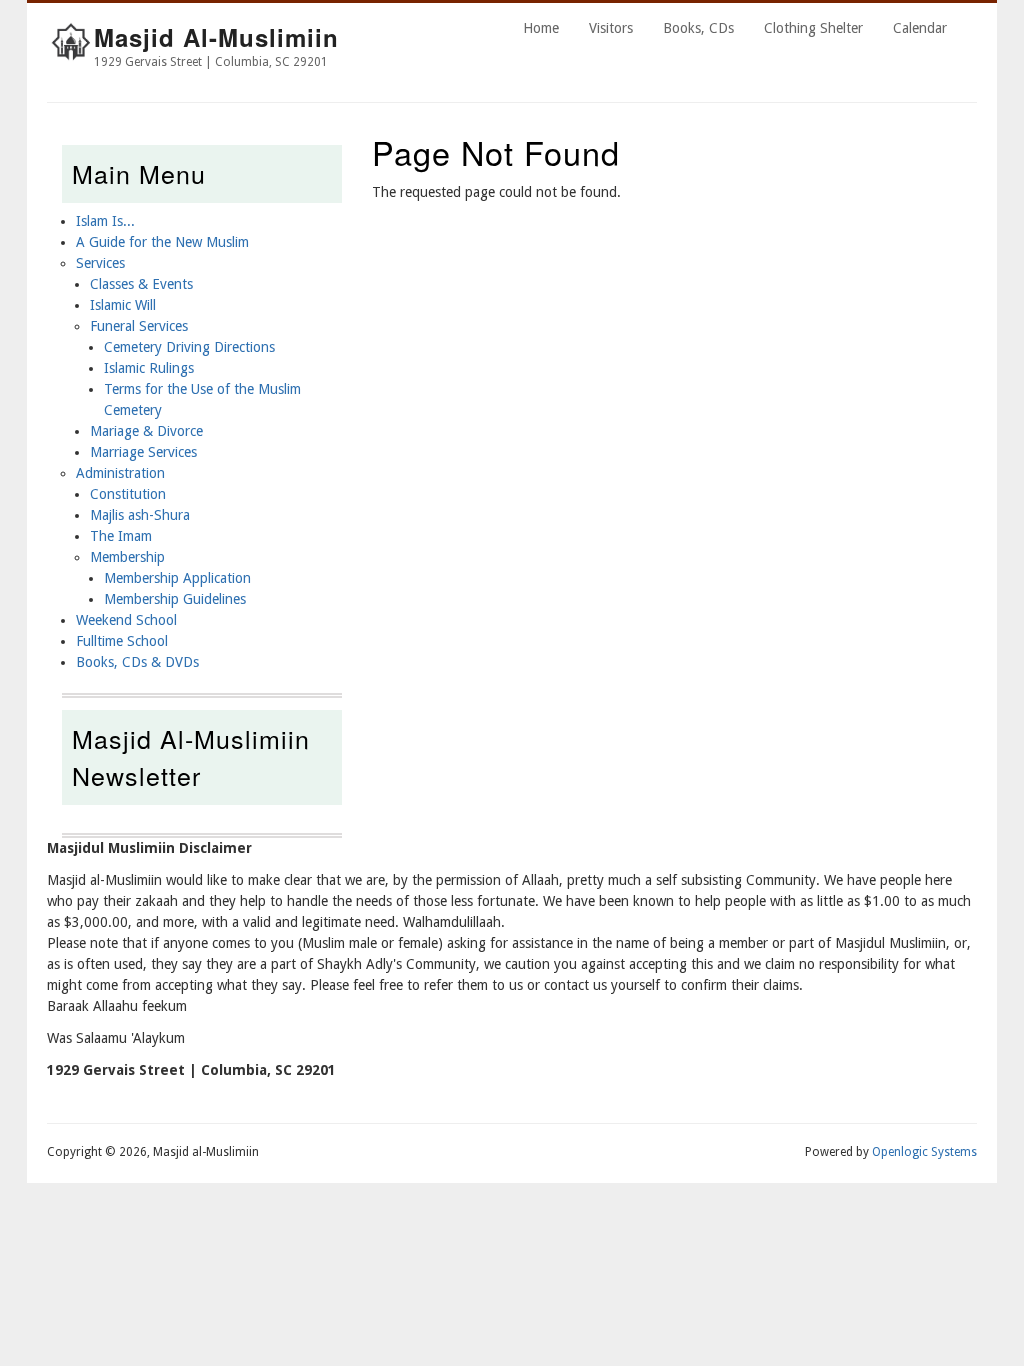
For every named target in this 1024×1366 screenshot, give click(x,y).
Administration (120, 473)
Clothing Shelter (813, 28)
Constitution (128, 494)
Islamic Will (123, 305)
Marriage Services (143, 452)
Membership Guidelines (175, 599)
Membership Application (177, 578)
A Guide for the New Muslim (162, 242)
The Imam (121, 536)
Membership (127, 557)
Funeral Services (139, 326)
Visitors (611, 28)
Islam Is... (105, 221)
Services (100, 263)
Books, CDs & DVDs (137, 662)
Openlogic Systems (924, 1152)
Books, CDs (698, 28)
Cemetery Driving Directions (189, 347)
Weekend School (126, 620)
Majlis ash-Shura (140, 515)
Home (541, 28)
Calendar (920, 28)
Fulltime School (122, 641)
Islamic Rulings (149, 368)
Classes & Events (141, 284)
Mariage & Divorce (146, 431)
